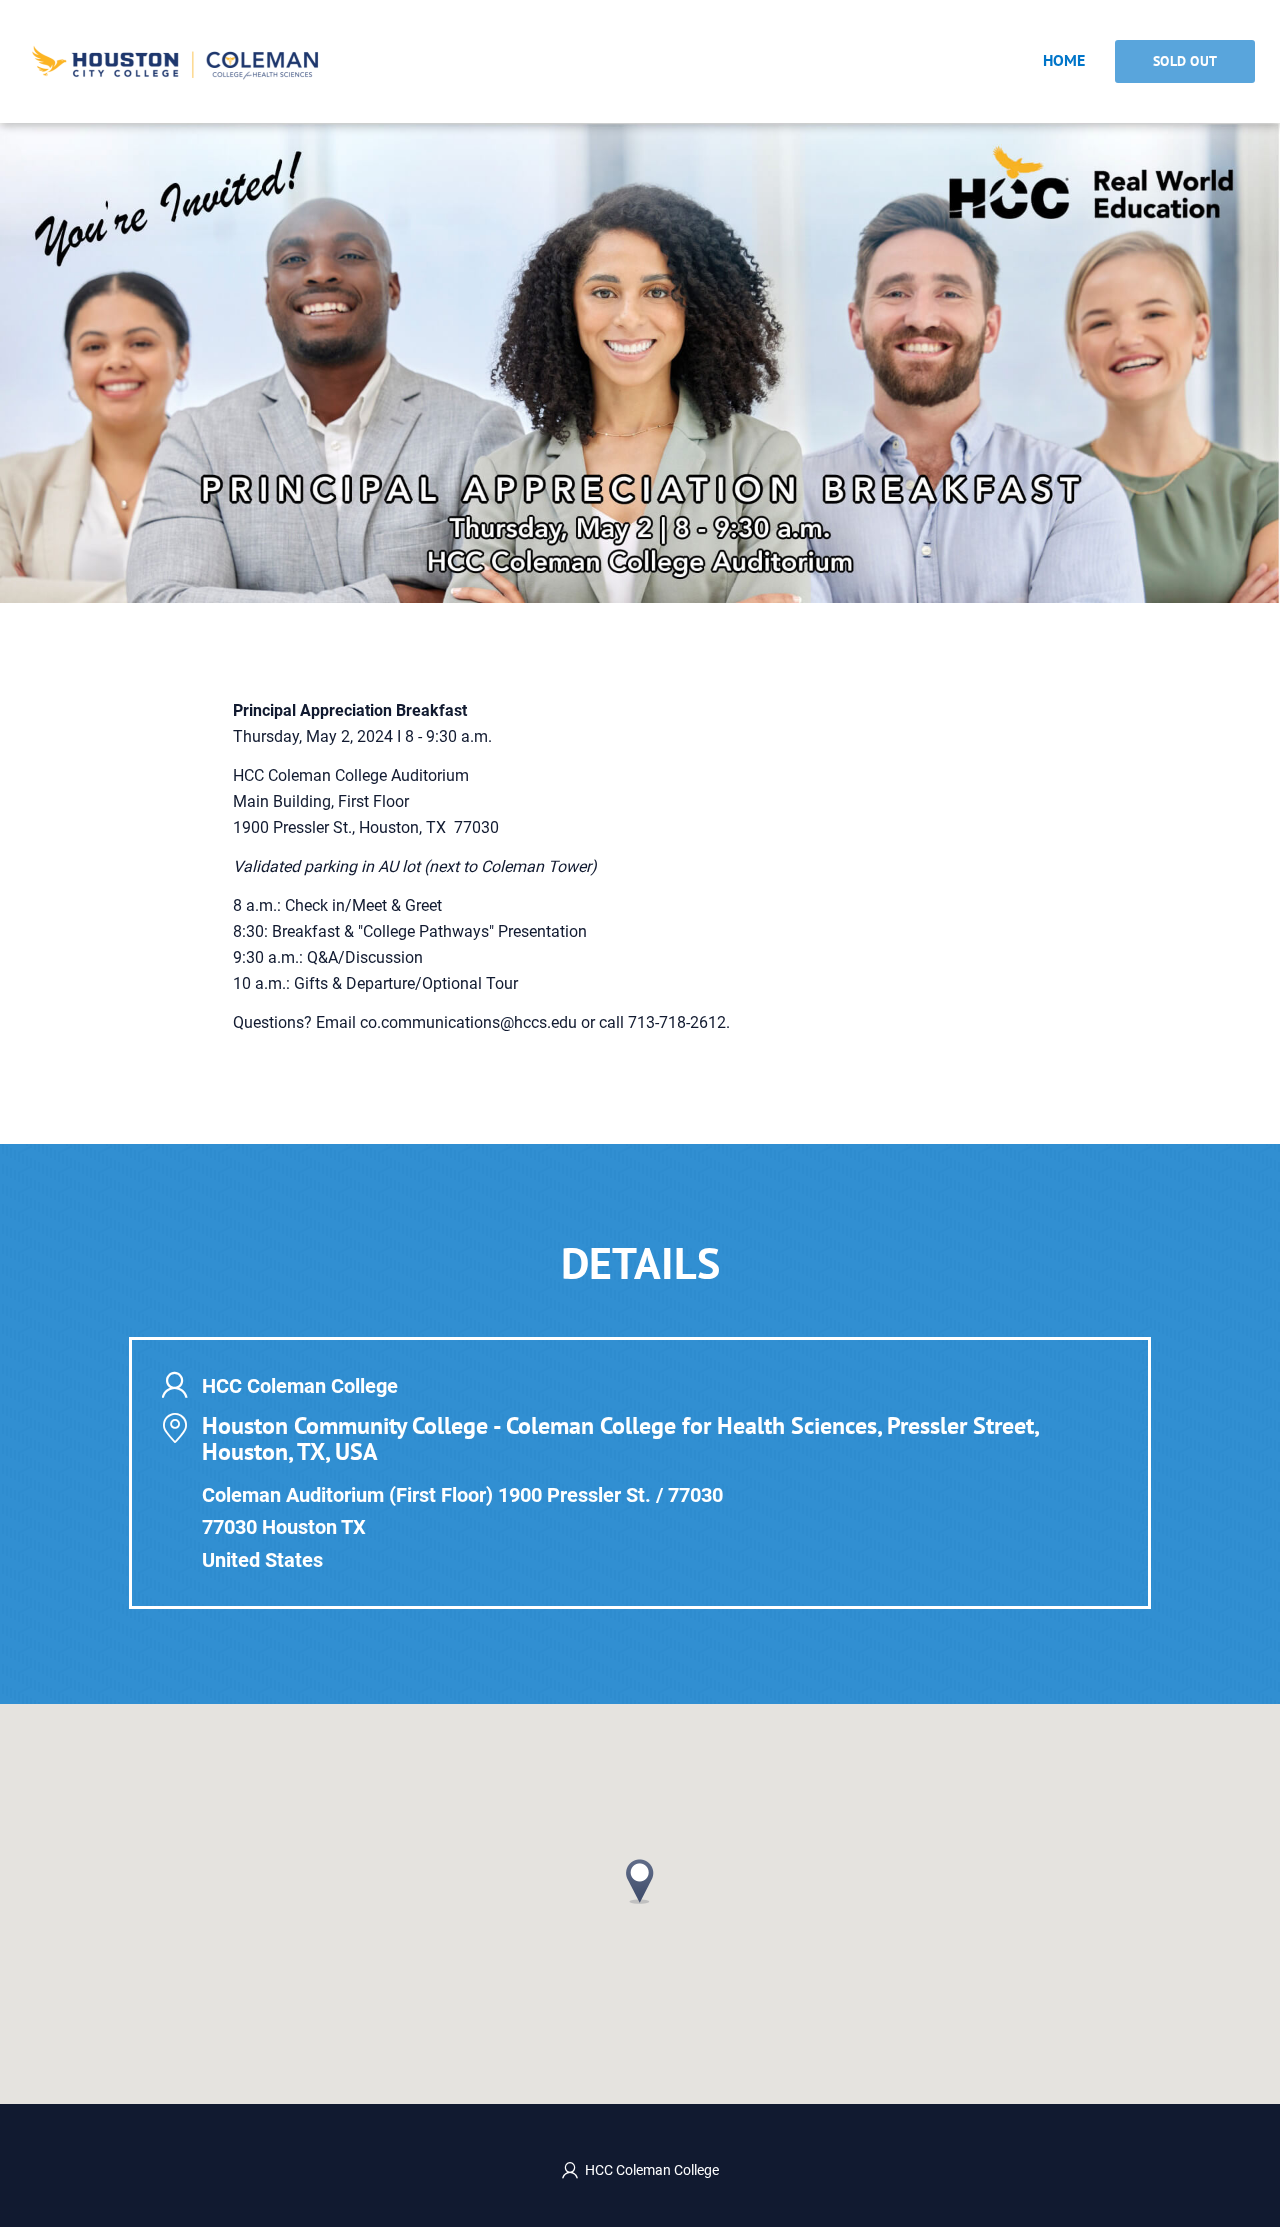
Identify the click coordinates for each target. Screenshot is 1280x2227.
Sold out (1185, 61)
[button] (640, 1881)
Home (1064, 60)
